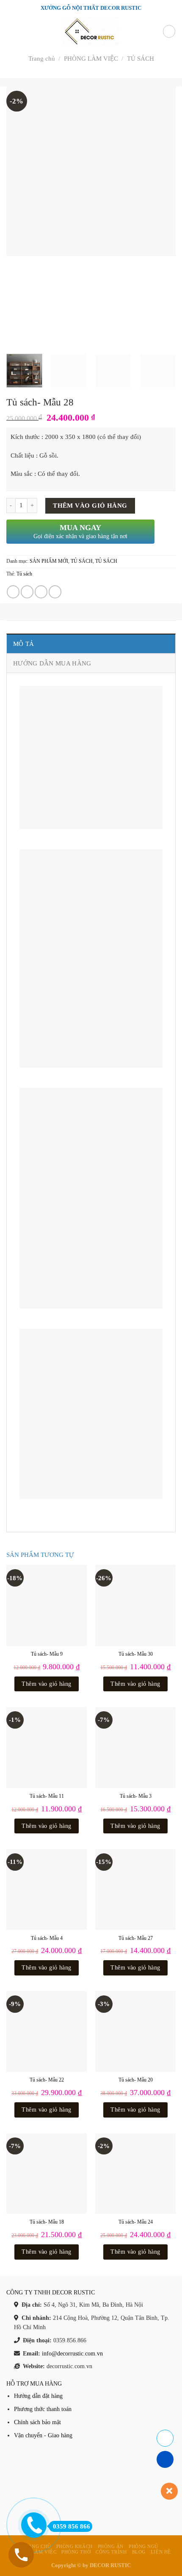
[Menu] (11, 32)
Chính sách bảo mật (37, 2422)
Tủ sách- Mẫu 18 (47, 2222)
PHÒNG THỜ (76, 2552)
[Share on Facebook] (13, 592)
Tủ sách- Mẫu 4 (47, 1938)
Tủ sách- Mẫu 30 (136, 1654)
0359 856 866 (72, 2526)
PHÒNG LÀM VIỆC (91, 59)
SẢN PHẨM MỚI (49, 561)
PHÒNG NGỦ (143, 2546)
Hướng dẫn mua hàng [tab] (52, 663)
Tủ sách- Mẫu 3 (136, 1796)
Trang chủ (42, 59)
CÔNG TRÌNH (111, 2552)
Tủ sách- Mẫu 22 (47, 2080)
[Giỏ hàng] (169, 31)
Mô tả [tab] (24, 644)
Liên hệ (161, 2552)
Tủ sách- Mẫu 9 (47, 1654)
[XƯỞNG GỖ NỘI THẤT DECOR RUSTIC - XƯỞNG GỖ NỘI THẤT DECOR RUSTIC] (91, 31)
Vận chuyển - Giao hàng (43, 2435)
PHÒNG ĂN (111, 2546)
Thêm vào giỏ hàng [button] (46, 1684)
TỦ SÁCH (141, 59)
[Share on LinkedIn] (55, 592)
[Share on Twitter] (27, 592)
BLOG (139, 2552)
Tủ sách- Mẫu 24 (136, 2222)
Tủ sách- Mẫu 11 (47, 1796)
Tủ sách (24, 574)
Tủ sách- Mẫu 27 (136, 1938)
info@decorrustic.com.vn (72, 2354)
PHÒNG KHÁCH (74, 2546)
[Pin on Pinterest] (41, 592)
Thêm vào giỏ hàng (90, 506)
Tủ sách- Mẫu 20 (136, 2080)
